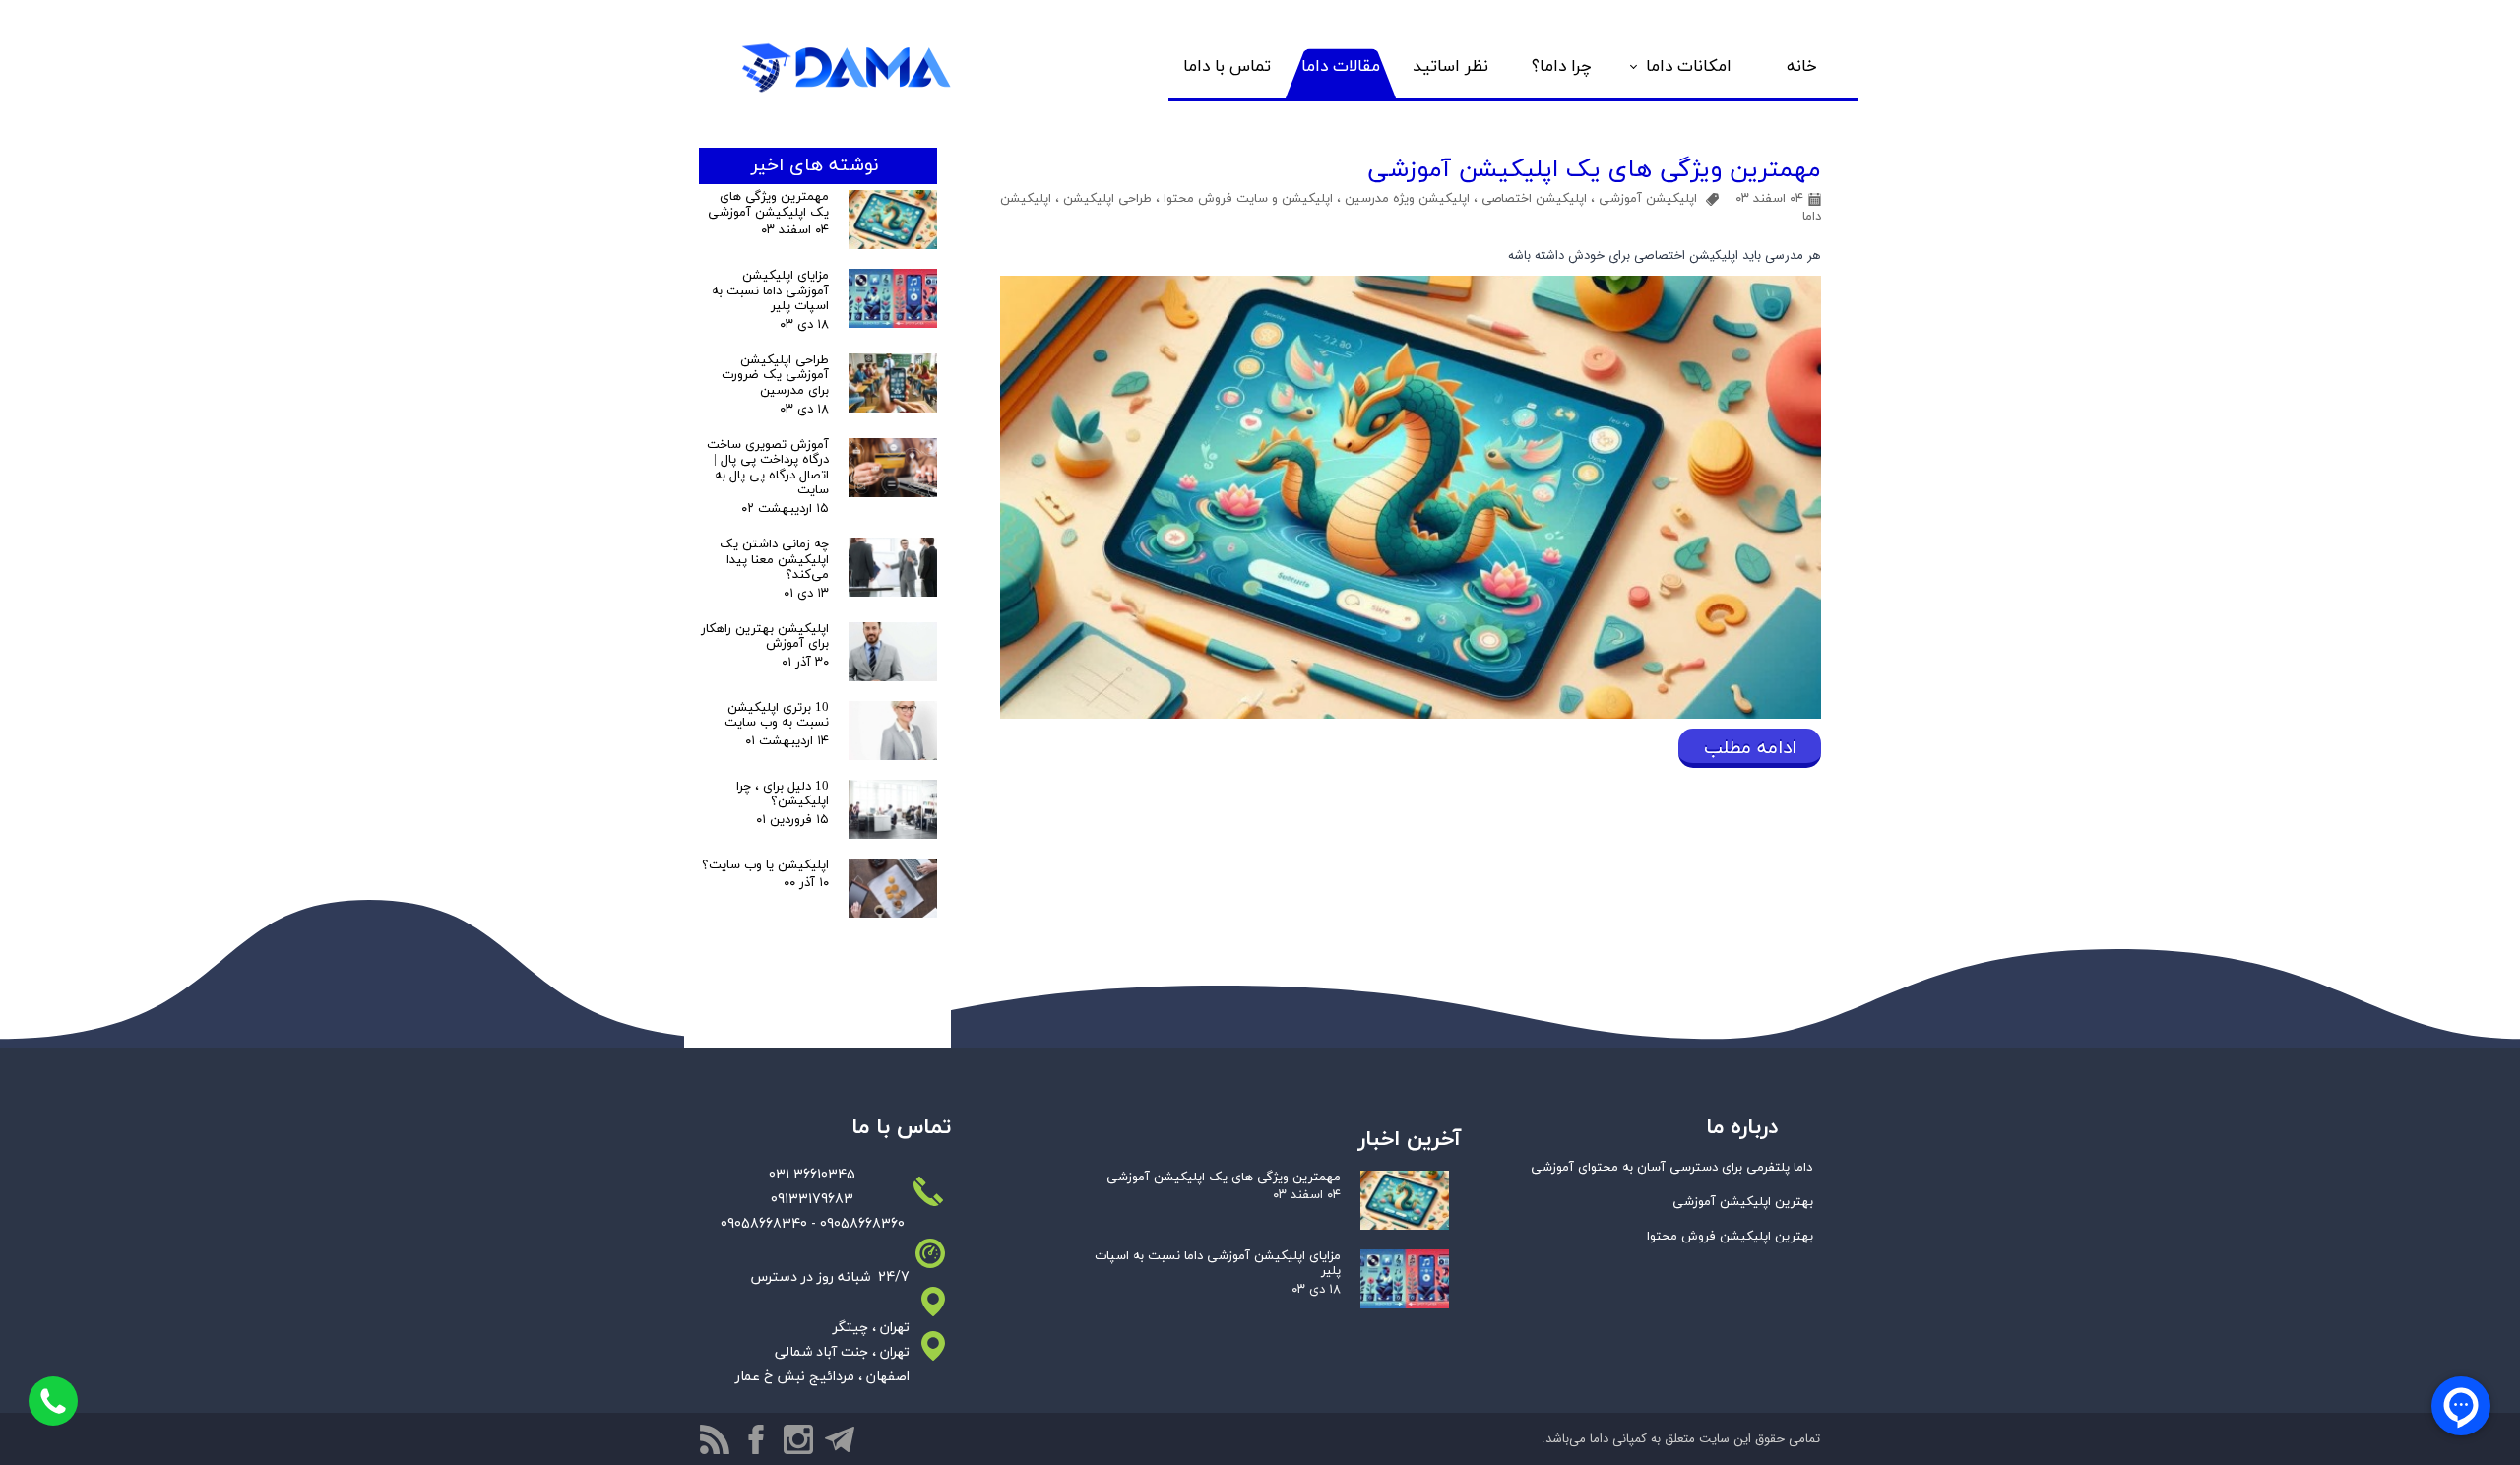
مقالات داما (1341, 67)
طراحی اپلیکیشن (1107, 199)
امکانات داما (1689, 67)
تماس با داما (1227, 67)
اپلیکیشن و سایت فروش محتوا (1248, 199)
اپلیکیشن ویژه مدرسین (1407, 199)
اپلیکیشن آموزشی (1648, 199)
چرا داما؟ (1562, 67)
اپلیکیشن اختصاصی (1534, 199)
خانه (1802, 67)
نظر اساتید (1450, 67)
